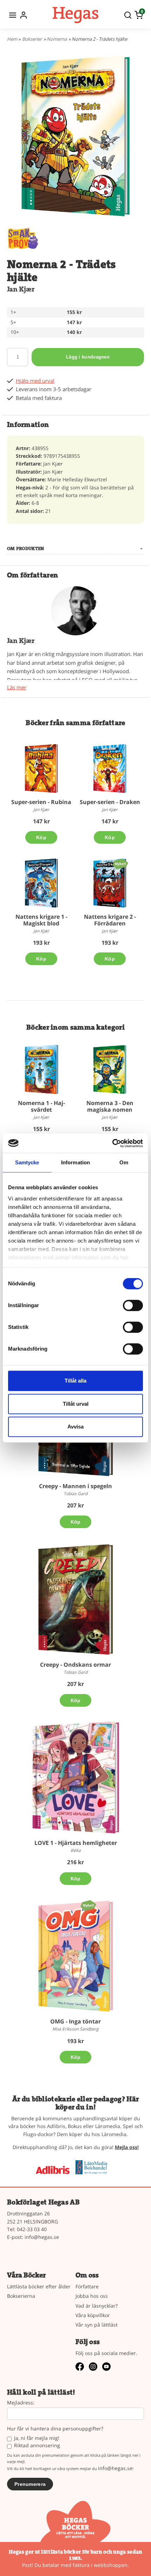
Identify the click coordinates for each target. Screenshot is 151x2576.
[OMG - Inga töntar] (88, 1905)
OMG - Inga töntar (75, 2021)
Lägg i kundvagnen (88, 357)
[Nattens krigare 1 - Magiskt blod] (41, 883)
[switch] (133, 1305)
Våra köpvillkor (93, 2315)
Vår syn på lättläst (97, 2325)
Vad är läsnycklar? (97, 2306)
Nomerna (57, 39)
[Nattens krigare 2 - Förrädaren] (120, 864)
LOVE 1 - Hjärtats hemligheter (76, 1843)
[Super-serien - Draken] (110, 768)
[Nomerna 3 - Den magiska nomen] (110, 1069)
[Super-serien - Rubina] (41, 768)
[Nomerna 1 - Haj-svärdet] (41, 1069)
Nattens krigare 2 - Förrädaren (110, 920)
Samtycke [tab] (27, 1162)
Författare (87, 2286)
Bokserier (32, 39)
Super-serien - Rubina (41, 802)
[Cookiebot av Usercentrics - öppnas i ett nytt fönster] (112, 1143)
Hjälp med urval (35, 381)
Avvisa (75, 1427)
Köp (41, 837)
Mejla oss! (127, 2147)
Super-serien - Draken (110, 802)
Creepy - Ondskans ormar (75, 1665)
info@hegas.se (42, 2237)
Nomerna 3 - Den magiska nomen (110, 1106)
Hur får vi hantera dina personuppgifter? (55, 2429)
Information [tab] (75, 1162)
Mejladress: (21, 2403)
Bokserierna (21, 2296)
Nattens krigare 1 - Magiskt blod (41, 920)
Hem (12, 39)
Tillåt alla (75, 1381)
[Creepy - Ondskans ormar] (75, 1599)
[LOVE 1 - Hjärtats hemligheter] (75, 1778)
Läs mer (17, 687)
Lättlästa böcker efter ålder (39, 2286)
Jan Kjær (21, 289)
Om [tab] (124, 1162)
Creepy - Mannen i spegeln (75, 1486)
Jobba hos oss (92, 2296)
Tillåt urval (76, 1404)
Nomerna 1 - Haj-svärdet (41, 1106)
